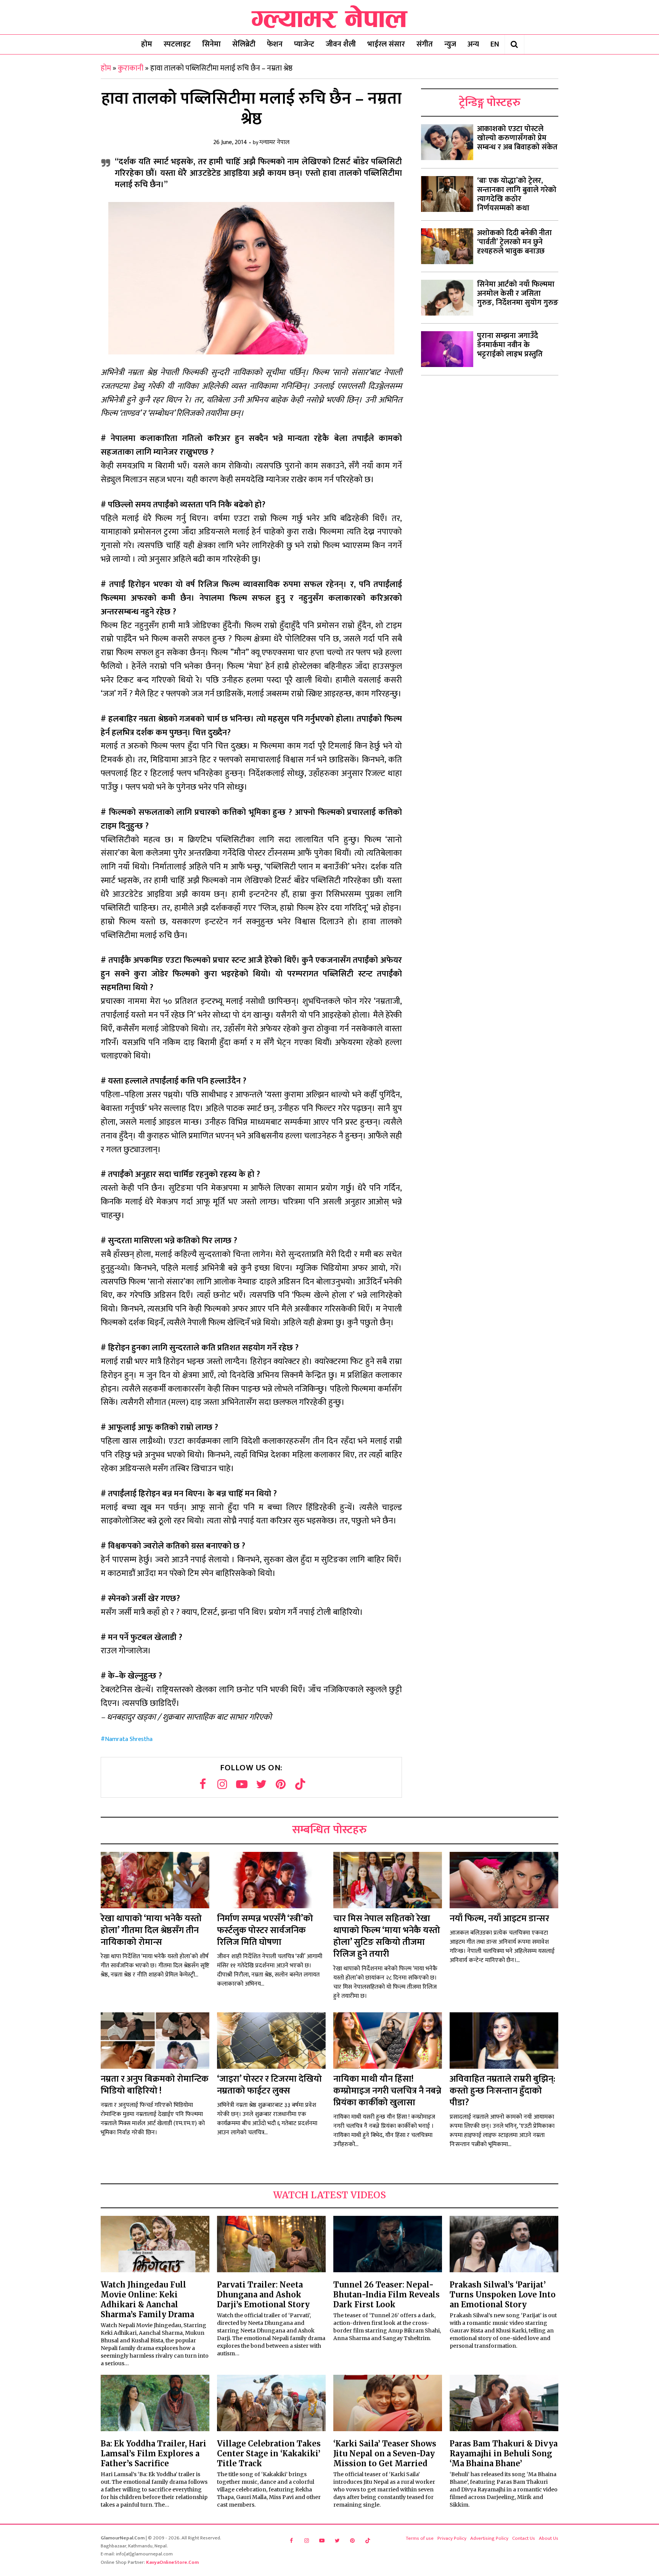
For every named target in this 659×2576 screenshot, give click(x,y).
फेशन (275, 44)
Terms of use (420, 2538)
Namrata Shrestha (129, 1739)
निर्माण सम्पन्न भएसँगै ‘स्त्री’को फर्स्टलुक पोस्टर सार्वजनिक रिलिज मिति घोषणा (265, 1930)
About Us (549, 2538)
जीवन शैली (341, 44)
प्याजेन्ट (304, 44)
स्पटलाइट (177, 44)
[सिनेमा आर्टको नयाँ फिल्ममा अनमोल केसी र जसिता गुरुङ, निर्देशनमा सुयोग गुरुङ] (447, 298)
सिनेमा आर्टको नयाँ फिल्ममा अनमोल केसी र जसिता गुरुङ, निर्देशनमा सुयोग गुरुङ (518, 293)
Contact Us (524, 2538)
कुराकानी (131, 68)
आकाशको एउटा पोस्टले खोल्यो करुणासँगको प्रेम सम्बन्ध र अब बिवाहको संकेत (517, 138)
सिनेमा (211, 44)
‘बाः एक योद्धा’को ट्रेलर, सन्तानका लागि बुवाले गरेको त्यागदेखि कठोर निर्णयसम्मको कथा (517, 194)
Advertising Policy (489, 2538)
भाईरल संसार (386, 44)
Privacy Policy (452, 2538)
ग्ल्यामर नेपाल (274, 143)
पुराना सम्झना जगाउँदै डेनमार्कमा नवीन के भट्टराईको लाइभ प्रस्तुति (510, 345)
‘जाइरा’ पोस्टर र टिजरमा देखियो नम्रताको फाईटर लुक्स (269, 2085)
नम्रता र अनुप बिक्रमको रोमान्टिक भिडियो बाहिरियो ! (155, 2085)
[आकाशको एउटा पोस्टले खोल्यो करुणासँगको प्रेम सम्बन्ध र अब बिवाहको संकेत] (447, 142)
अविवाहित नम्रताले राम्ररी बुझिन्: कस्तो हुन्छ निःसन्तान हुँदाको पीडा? (502, 2091)
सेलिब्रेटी (244, 44)
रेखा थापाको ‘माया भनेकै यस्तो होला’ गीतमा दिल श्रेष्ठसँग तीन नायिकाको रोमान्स (151, 1930)
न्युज (450, 44)
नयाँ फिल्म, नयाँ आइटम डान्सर (499, 1919)
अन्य (473, 44)
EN (495, 44)
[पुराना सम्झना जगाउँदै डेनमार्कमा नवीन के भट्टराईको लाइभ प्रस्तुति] (447, 349)
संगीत (425, 44)
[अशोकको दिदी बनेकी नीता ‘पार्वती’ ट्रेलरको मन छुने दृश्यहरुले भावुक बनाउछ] (447, 246)
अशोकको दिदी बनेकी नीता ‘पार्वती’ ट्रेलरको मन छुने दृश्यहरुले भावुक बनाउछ (514, 242)
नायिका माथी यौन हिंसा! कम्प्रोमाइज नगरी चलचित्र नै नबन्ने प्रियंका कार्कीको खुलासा (387, 2091)
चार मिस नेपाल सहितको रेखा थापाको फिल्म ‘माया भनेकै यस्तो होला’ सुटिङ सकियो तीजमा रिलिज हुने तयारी (387, 1936)
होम (147, 44)
